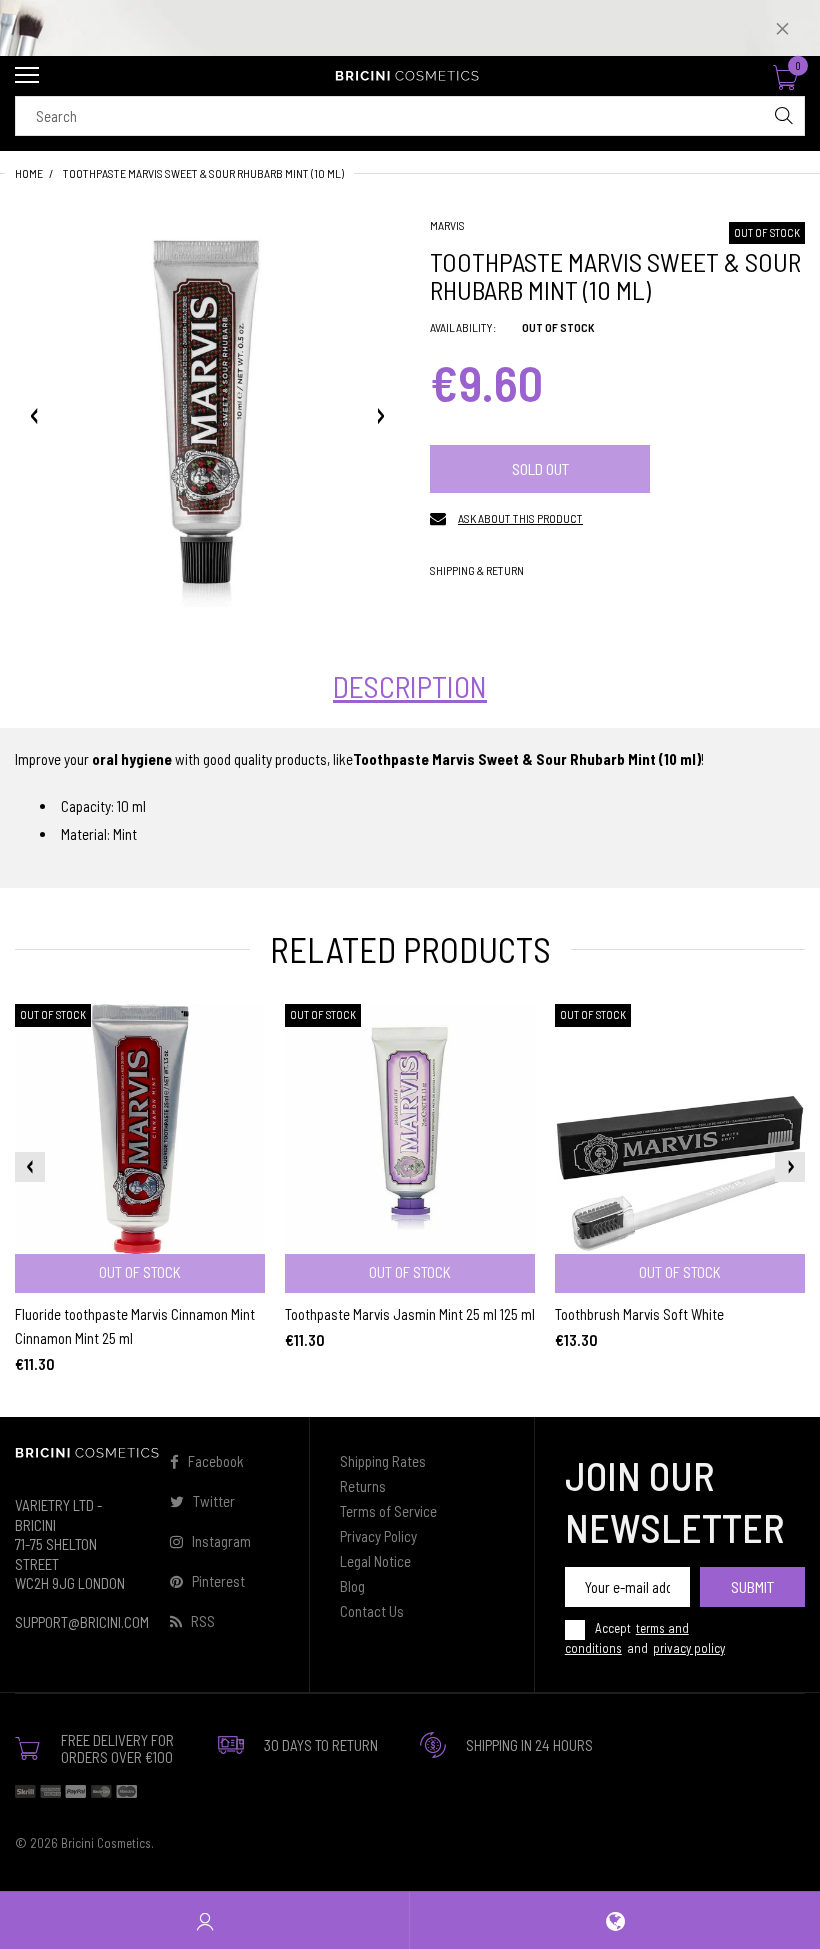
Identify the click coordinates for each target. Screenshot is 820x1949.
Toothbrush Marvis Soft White (639, 1314)
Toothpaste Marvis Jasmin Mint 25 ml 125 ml (410, 1314)
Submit (752, 1586)
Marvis (447, 225)
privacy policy (689, 1648)
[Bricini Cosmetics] (410, 76)
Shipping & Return (477, 570)
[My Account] (205, 1920)
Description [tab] (410, 686)
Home (29, 173)
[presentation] (30, 1167)
